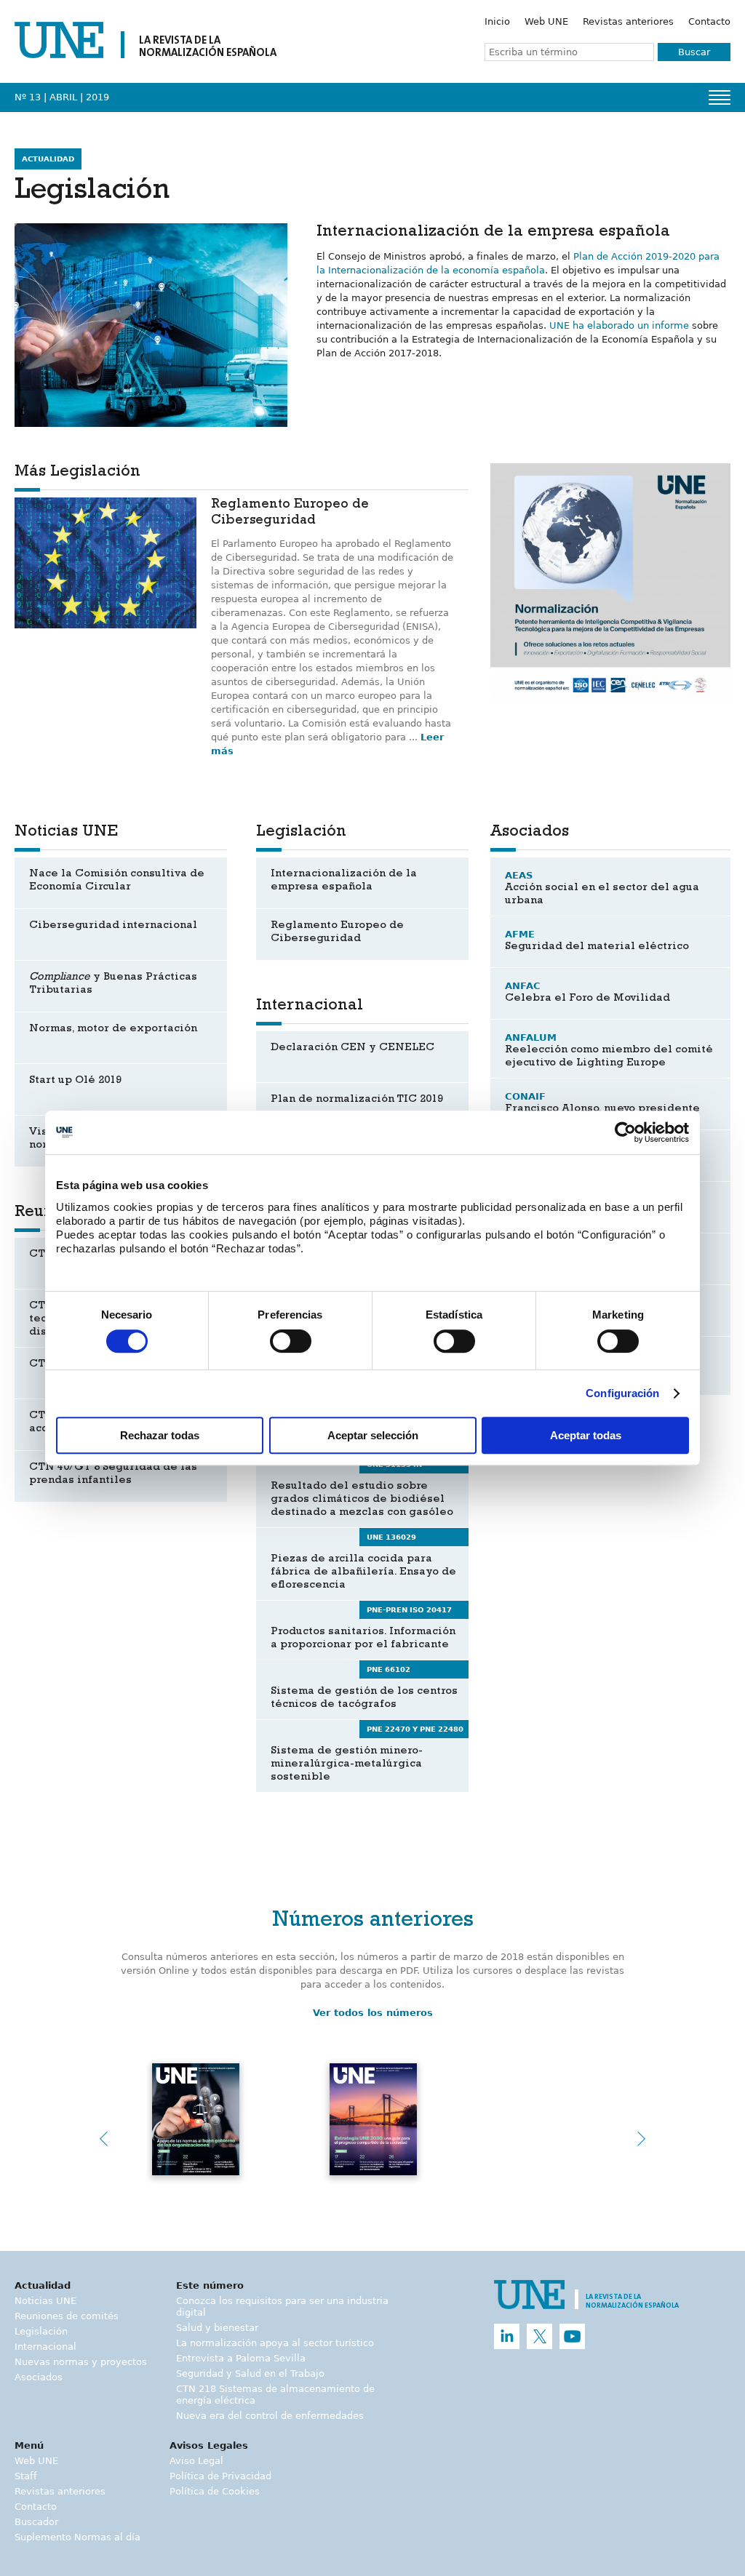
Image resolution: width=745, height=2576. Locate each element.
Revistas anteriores (628, 21)
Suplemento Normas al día (77, 2537)
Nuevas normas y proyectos (81, 2362)
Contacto (709, 21)
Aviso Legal (196, 2461)
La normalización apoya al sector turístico (275, 2343)
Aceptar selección (373, 1435)
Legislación (41, 2331)
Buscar (694, 52)
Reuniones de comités (67, 2316)
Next (642, 2139)
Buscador (36, 2522)
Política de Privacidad (220, 2476)
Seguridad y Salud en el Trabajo (250, 2373)
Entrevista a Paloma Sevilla (241, 2358)
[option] (610, 583)
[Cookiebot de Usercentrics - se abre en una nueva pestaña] (625, 1132)
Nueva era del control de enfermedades (270, 2416)
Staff (26, 2476)
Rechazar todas (160, 1435)
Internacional (45, 2347)
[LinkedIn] (507, 2336)
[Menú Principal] (720, 97)
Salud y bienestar (217, 2328)
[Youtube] (572, 2336)
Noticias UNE (45, 2301)
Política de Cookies (215, 2491)
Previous (103, 2139)
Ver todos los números (373, 2013)
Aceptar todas (586, 1435)
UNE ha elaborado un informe (619, 325)
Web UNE (546, 21)
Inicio (497, 21)
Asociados (39, 2377)
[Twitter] (539, 2336)
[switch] (291, 1341)
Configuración (622, 1393)
